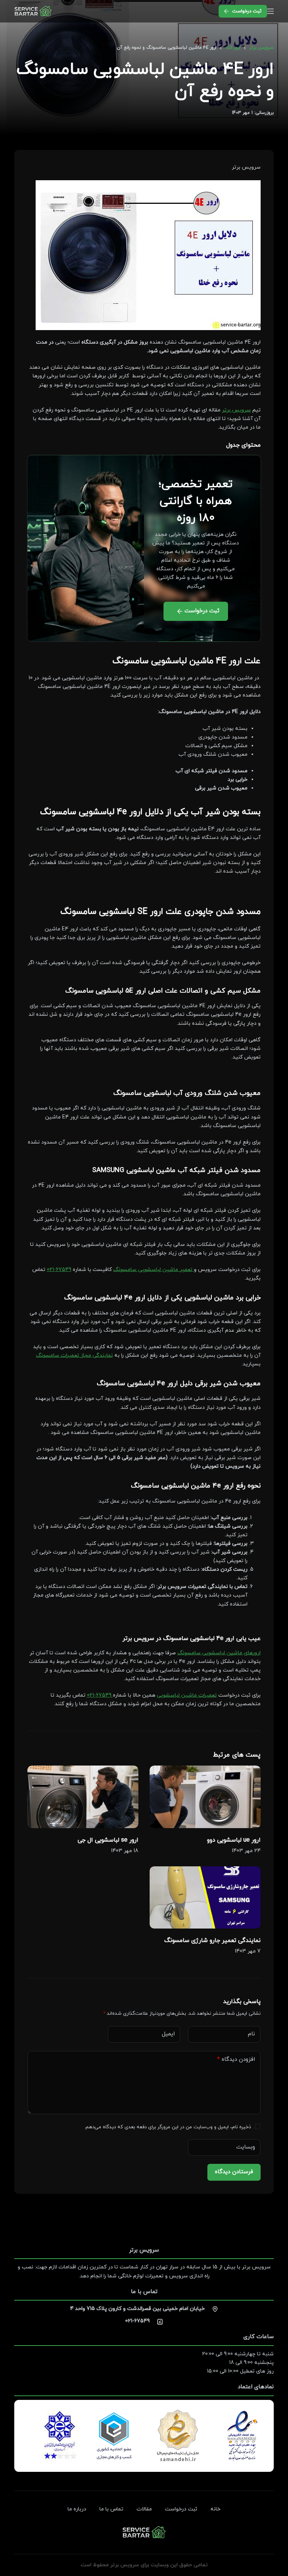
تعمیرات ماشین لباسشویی (187, 1695)
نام (251, 2034)
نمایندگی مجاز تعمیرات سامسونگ (74, 1355)
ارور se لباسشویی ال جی (108, 1840)
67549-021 (59, 1270)
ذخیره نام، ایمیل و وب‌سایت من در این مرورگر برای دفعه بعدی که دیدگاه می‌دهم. (168, 2127)
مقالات (144, 2509)
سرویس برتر (236, 410)
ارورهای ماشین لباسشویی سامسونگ (219, 1653)
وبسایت (246, 2147)
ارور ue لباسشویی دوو (234, 1840)
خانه (215, 2509)
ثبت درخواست (247, 11)
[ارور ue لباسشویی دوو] (205, 1797)
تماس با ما (111, 2509)
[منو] (270, 11)
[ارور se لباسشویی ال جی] (83, 1797)
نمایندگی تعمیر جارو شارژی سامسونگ (212, 1941)
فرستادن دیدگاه (234, 2172)
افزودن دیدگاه (236, 2059)
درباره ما (77, 2509)
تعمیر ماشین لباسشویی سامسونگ (154, 1270)
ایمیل (168, 2034)
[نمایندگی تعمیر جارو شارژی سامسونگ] (205, 1897)
